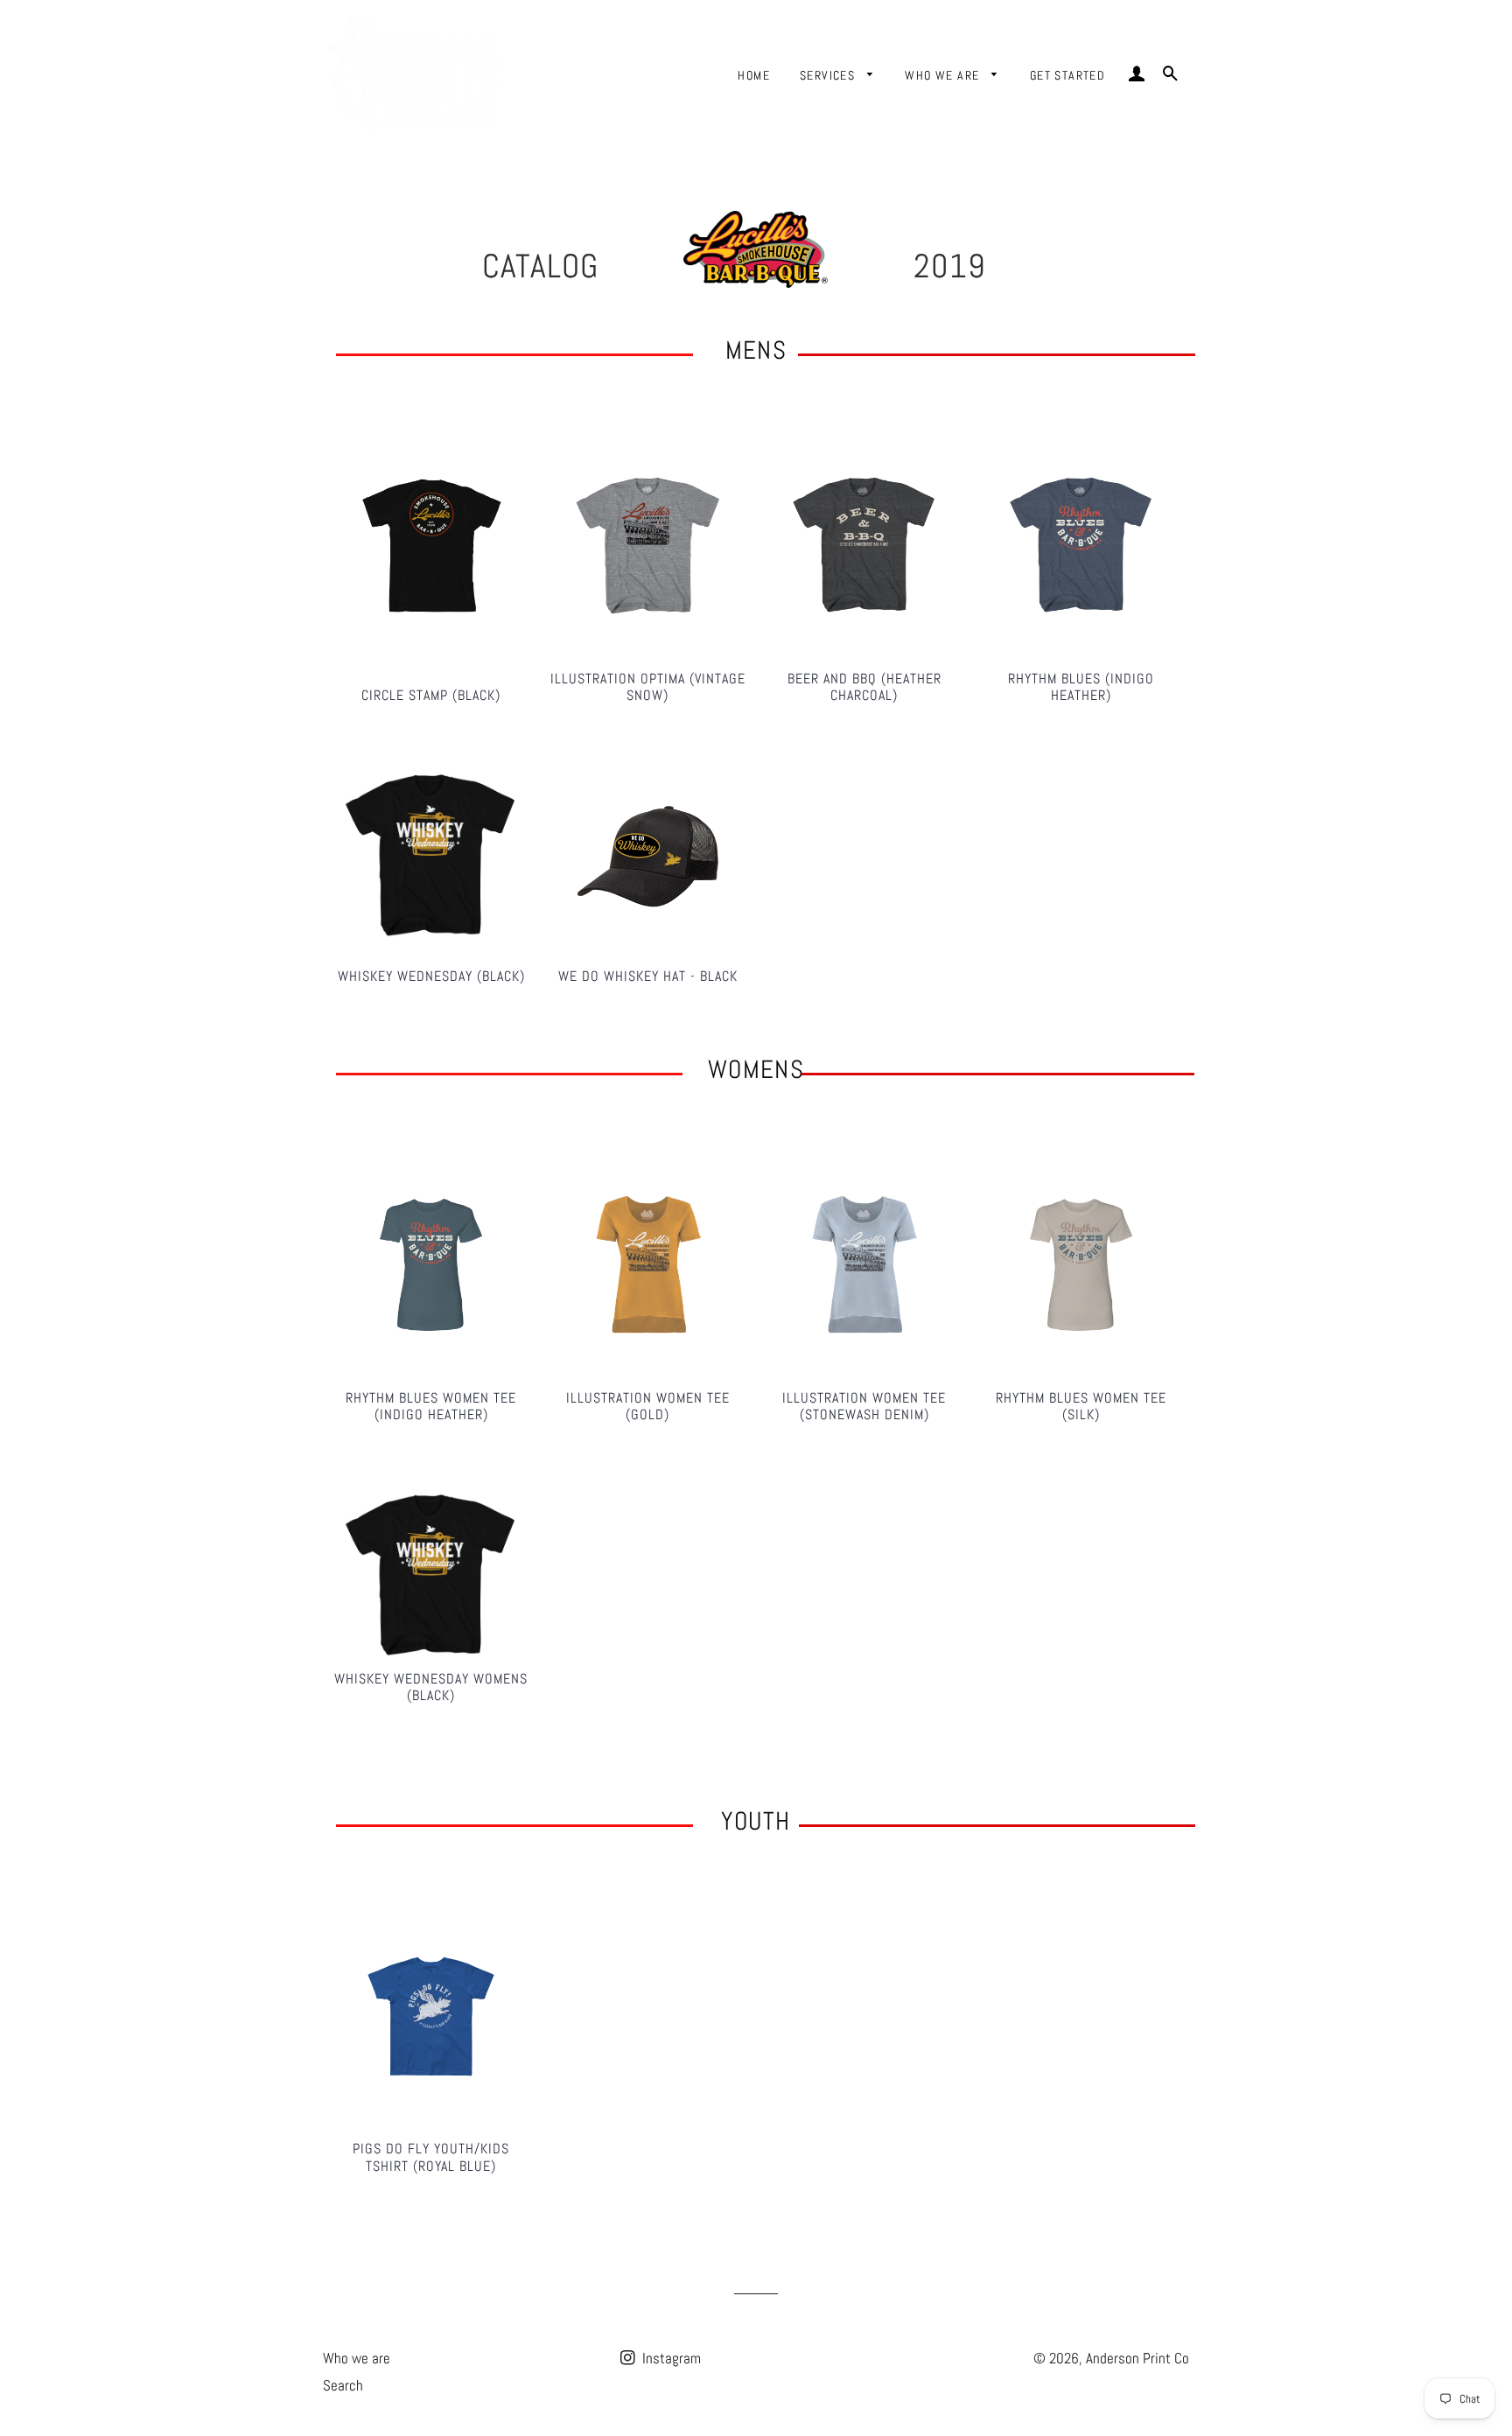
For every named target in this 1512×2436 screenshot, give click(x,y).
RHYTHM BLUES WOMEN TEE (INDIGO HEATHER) (431, 1406)
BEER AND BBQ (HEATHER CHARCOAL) (864, 687)
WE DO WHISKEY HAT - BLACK (648, 976)
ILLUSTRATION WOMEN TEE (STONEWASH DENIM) (864, 1406)
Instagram (670, 2358)
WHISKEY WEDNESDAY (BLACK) (431, 976)
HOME (754, 75)
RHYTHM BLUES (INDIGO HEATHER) (1081, 687)
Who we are (357, 2358)
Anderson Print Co (1137, 2358)
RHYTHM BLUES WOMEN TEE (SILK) (1081, 1406)
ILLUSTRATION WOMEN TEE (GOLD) (648, 1406)
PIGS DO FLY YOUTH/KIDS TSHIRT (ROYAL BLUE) (431, 2157)
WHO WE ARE (944, 75)
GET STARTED (1067, 75)
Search (343, 2385)
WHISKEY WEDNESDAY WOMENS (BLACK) (431, 1687)
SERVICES (829, 75)
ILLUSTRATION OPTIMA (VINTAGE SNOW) (648, 687)
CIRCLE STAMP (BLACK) (431, 695)
